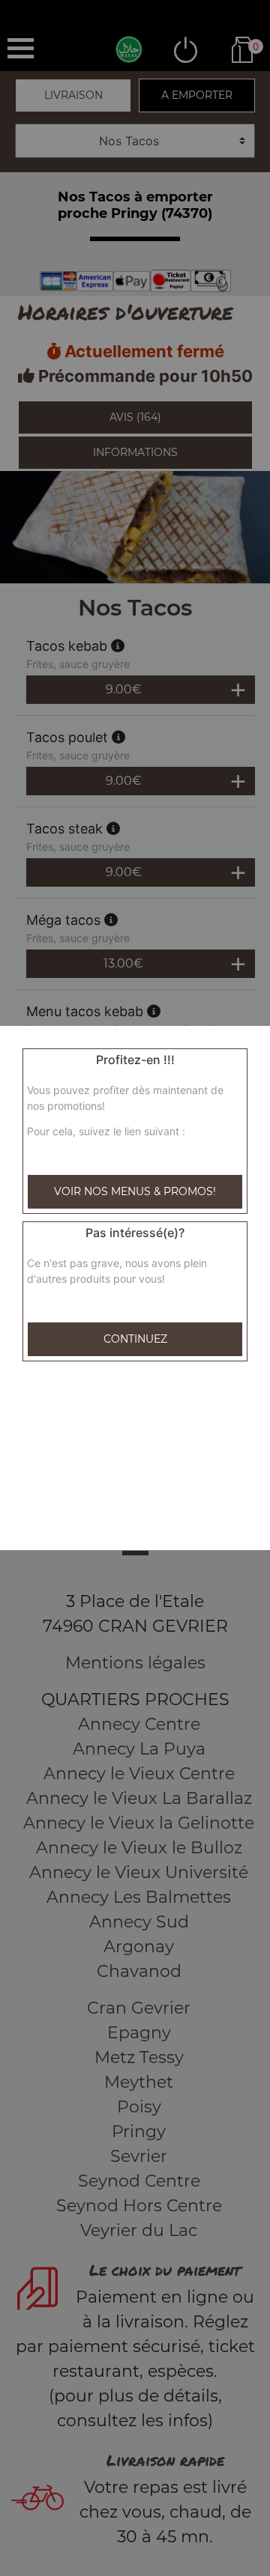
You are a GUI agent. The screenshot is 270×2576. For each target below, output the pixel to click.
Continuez (135, 1339)
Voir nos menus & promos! (135, 1191)
